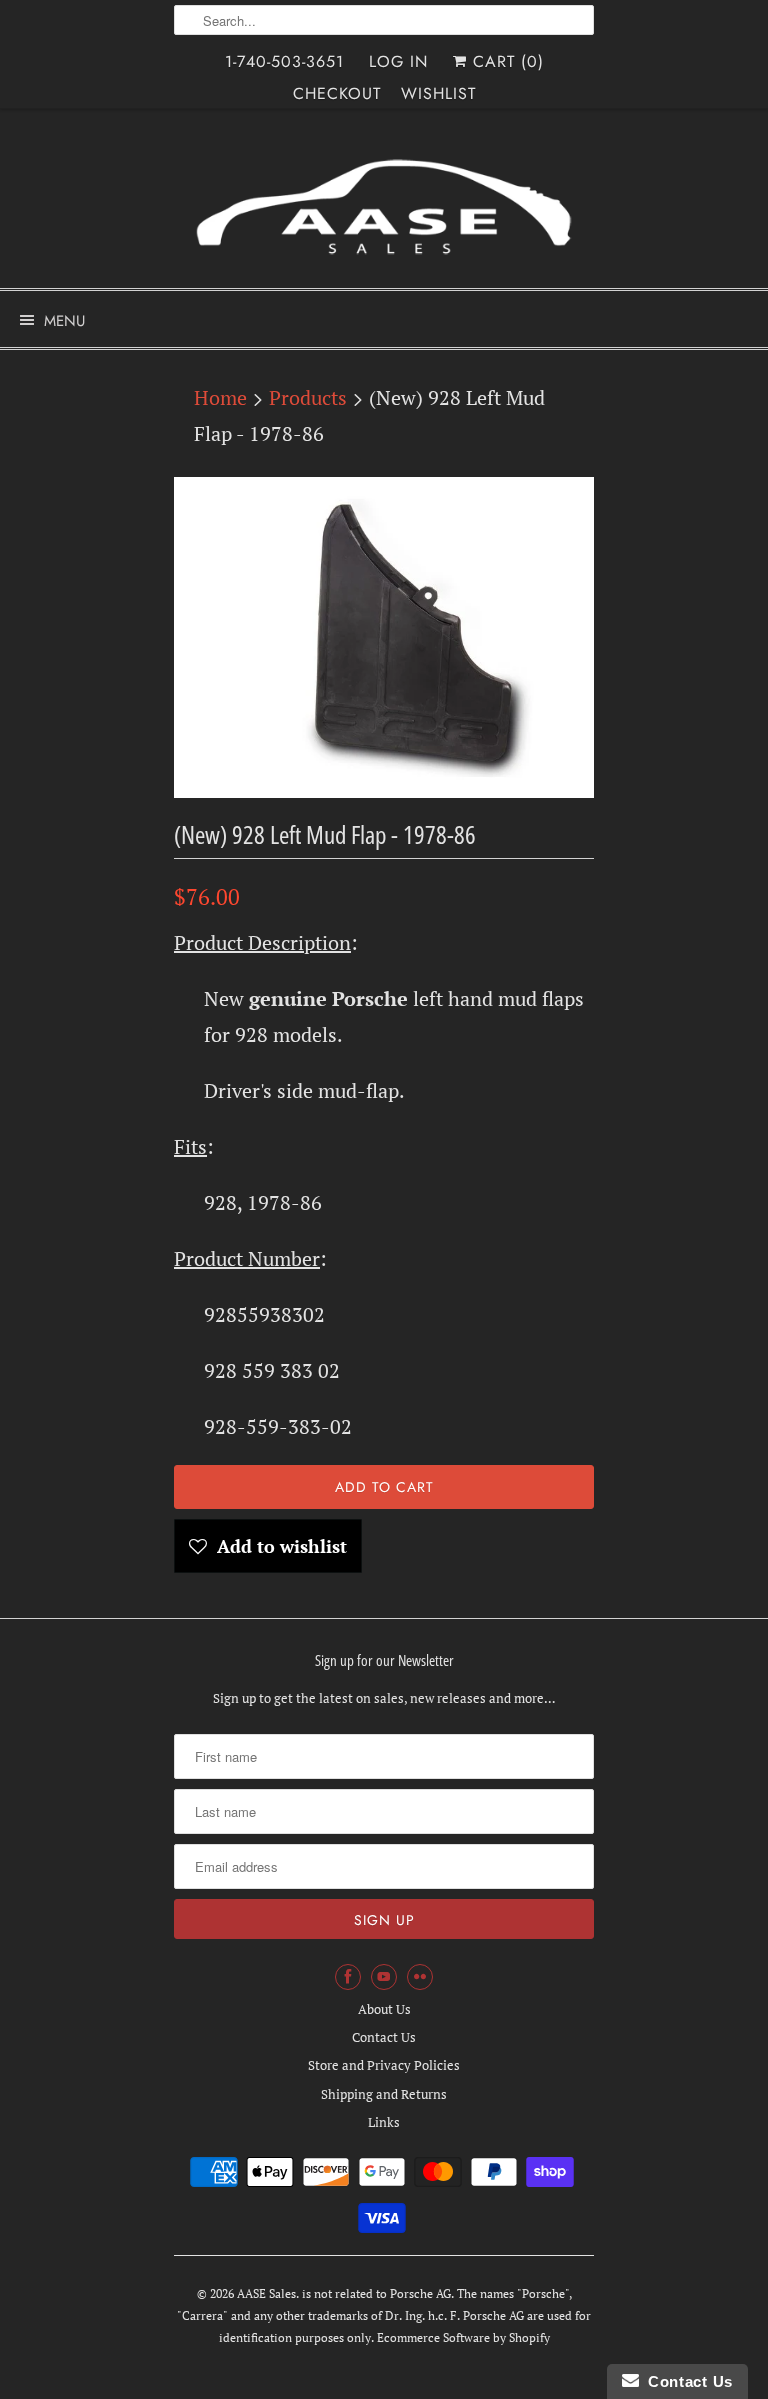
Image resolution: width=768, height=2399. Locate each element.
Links (384, 2122)
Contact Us (384, 2037)
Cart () (505, 61)
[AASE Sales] (384, 206)
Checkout (337, 93)
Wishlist (438, 93)
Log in (398, 61)
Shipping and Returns (384, 2094)
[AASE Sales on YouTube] (384, 1977)
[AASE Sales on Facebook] (348, 1977)
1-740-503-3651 (284, 61)
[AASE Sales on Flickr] (420, 1977)
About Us (384, 2009)
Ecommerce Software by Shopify (463, 2337)
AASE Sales (266, 2293)
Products (308, 397)
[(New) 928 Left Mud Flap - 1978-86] (384, 637)
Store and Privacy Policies (384, 2065)
